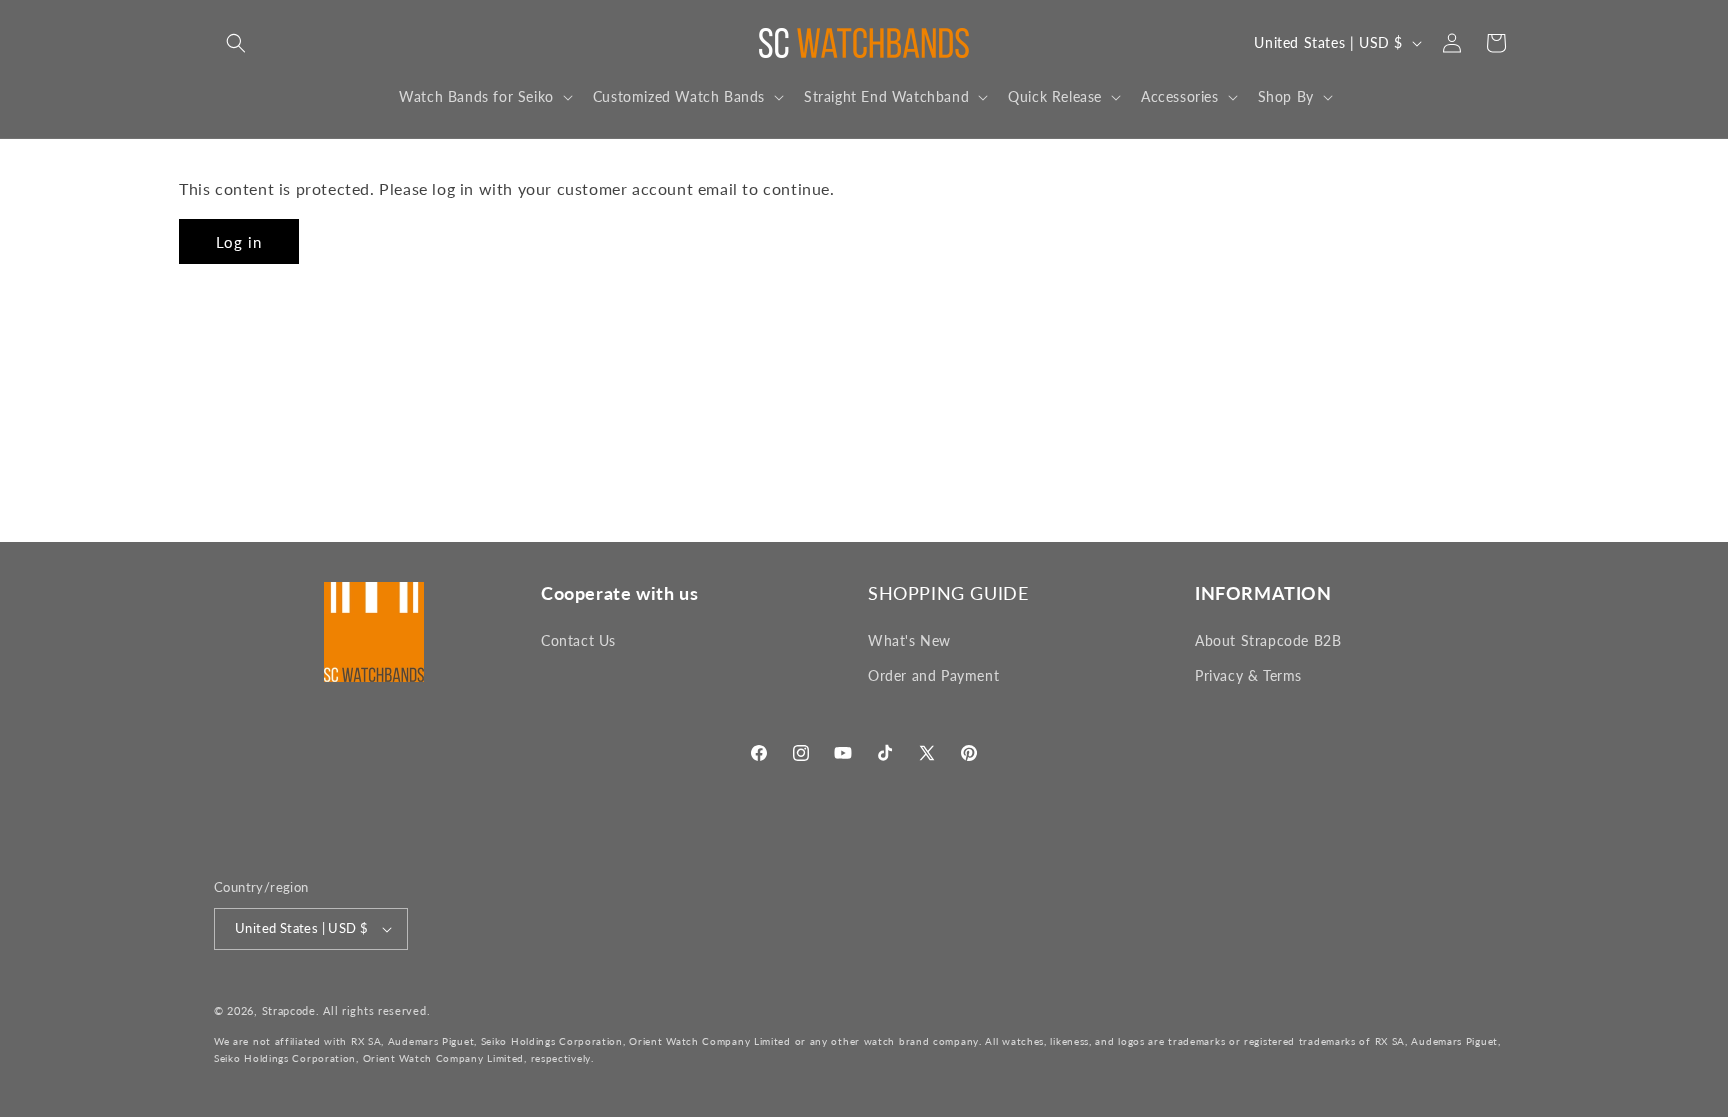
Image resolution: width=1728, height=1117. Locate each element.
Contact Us (578, 640)
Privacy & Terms (1248, 675)
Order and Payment (933, 675)
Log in (239, 242)
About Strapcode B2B (1268, 640)
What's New (909, 640)
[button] (236, 43)
